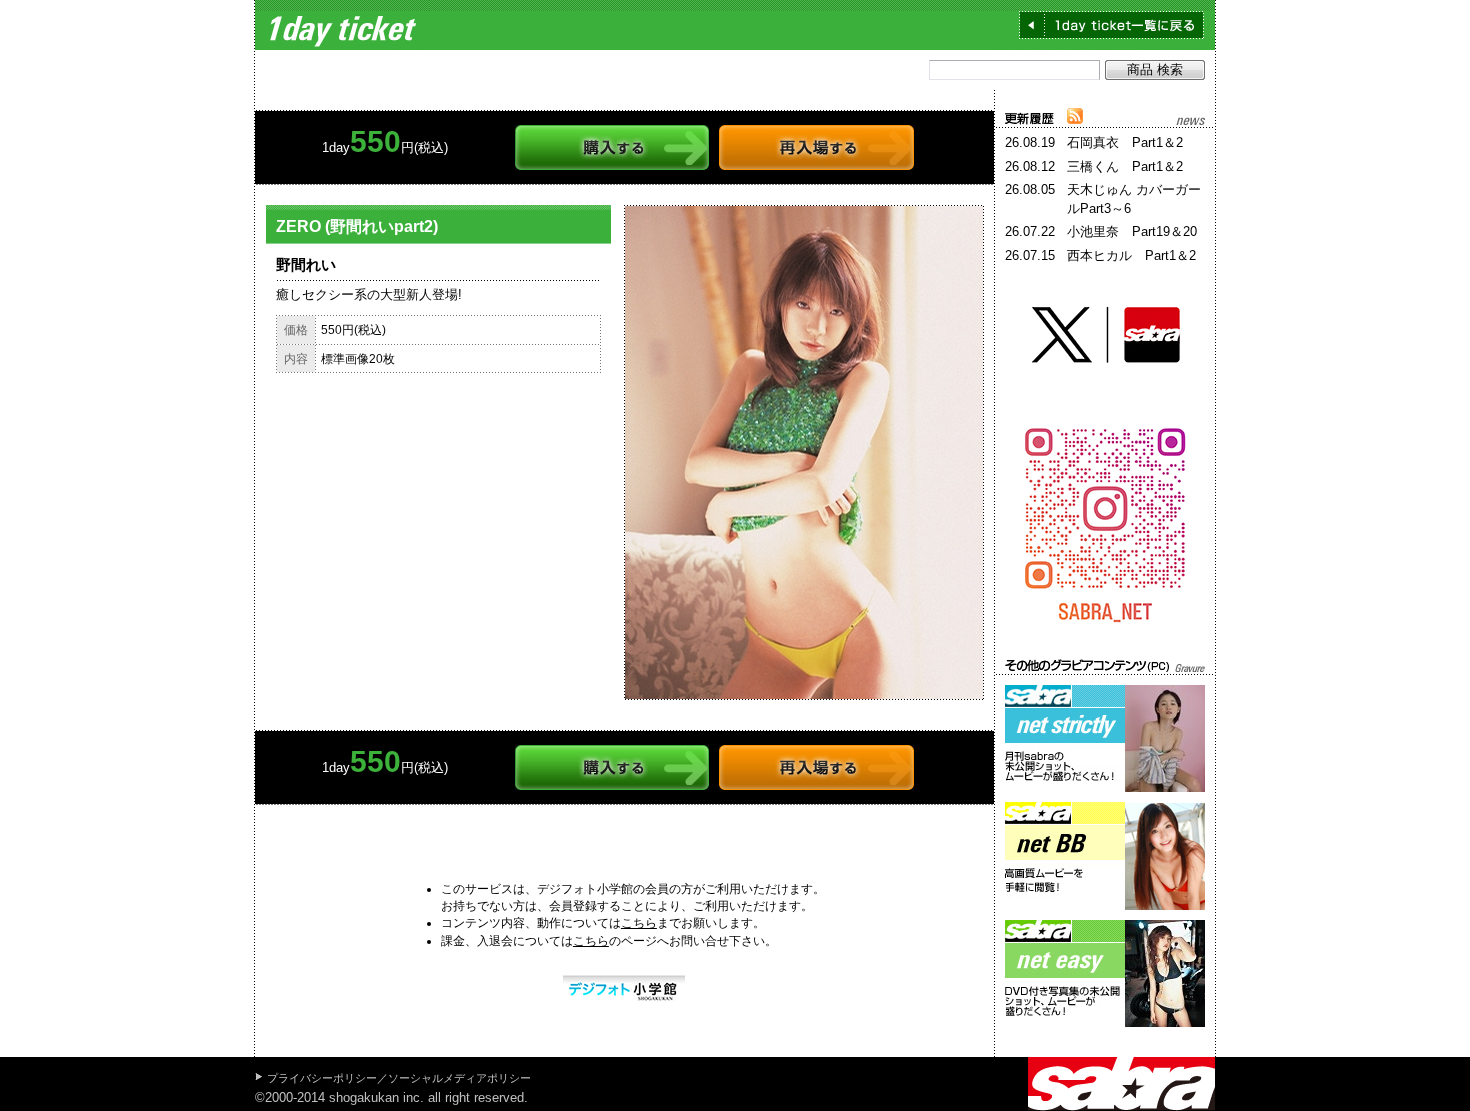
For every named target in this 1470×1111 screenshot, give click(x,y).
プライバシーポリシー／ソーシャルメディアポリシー (399, 1078)
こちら (639, 923)
